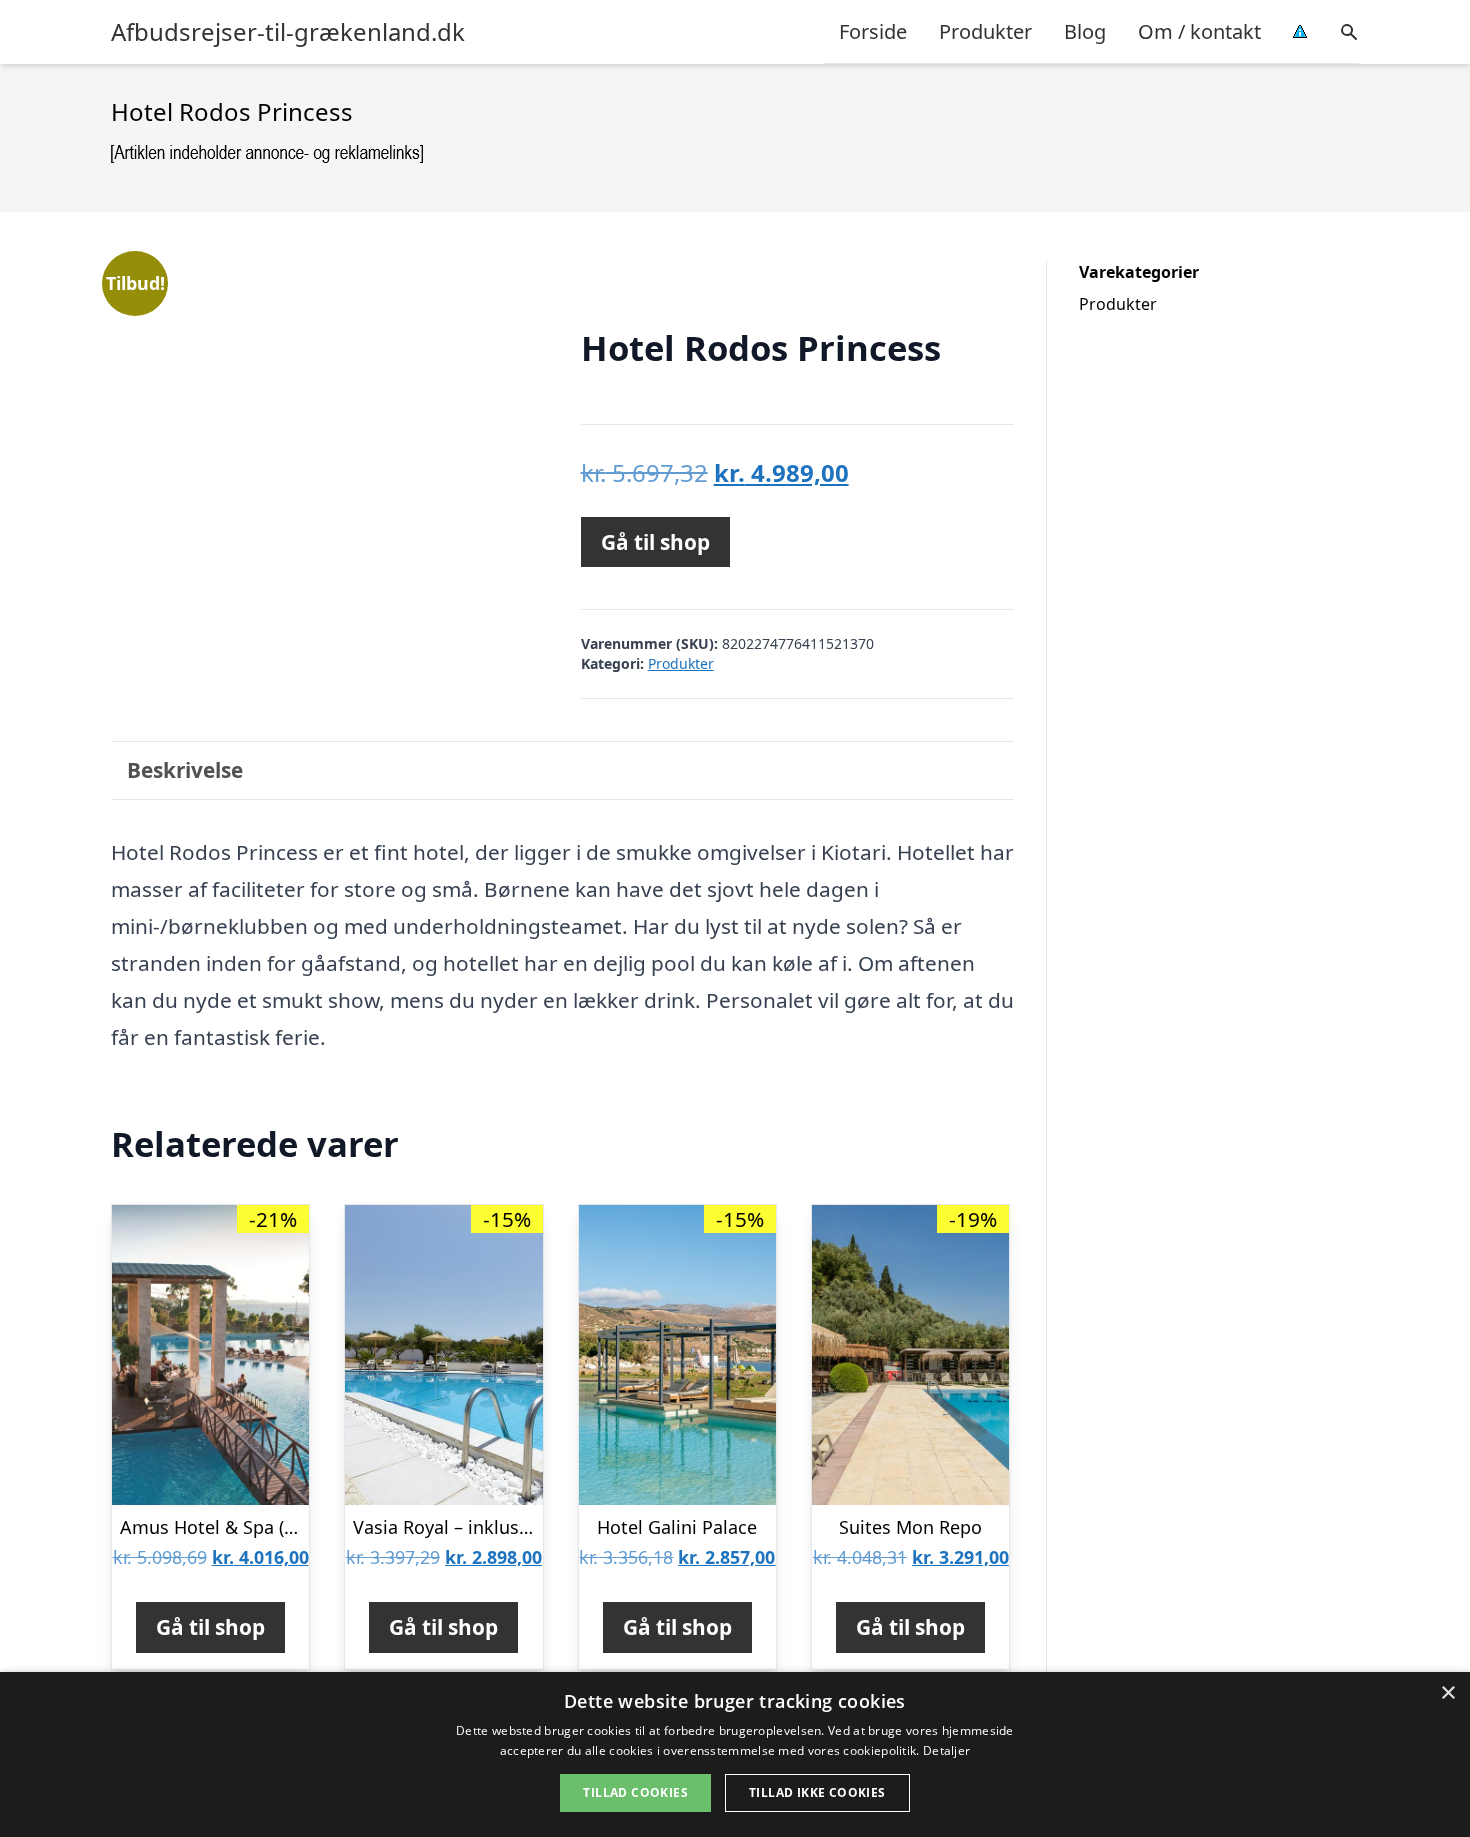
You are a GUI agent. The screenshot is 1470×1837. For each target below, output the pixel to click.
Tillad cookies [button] (635, 1792)
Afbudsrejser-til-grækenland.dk (288, 32)
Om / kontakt (1199, 31)
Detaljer (946, 1750)
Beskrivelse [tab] (185, 770)
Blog (1085, 31)
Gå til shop (655, 542)
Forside (873, 31)
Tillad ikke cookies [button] (817, 1792)
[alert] (735, 1754)
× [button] (1447, 1693)
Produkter (985, 31)
